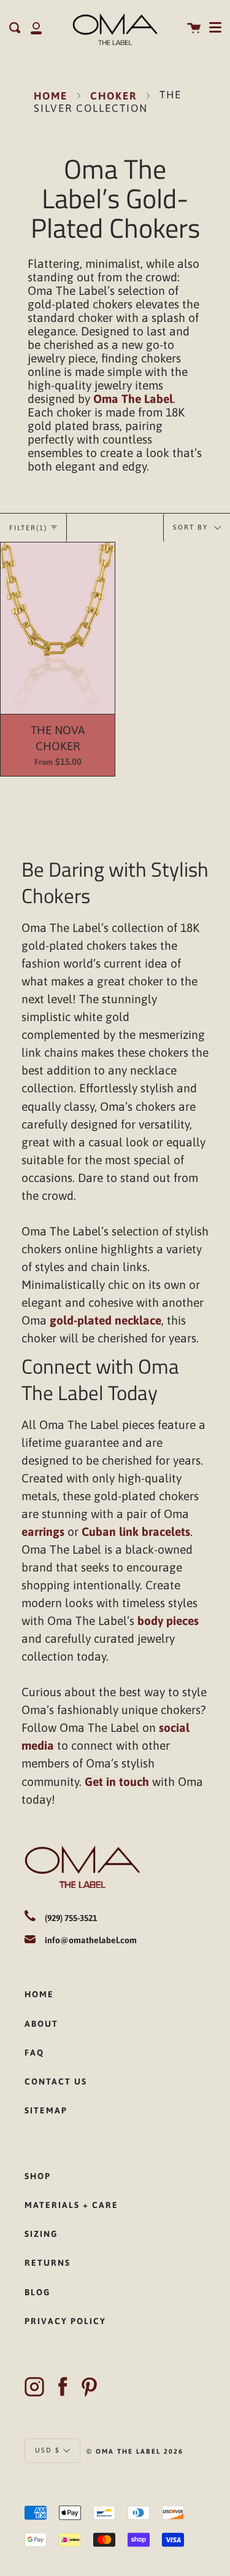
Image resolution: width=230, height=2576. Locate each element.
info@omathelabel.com (91, 1940)
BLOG (37, 2292)
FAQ (34, 2053)
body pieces (168, 1621)
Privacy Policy (65, 2321)
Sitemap (46, 2110)
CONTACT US (56, 2081)
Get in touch (117, 1782)
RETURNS (48, 2263)
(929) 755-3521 (71, 1918)
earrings (43, 1532)
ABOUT (41, 2024)
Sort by (192, 527)
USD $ (48, 2450)
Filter (28, 528)
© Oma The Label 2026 (135, 2451)
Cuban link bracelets (136, 1532)
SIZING (41, 2234)
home (39, 1994)
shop (38, 2176)
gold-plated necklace (105, 1320)
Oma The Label (133, 399)
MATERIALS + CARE (71, 2205)
